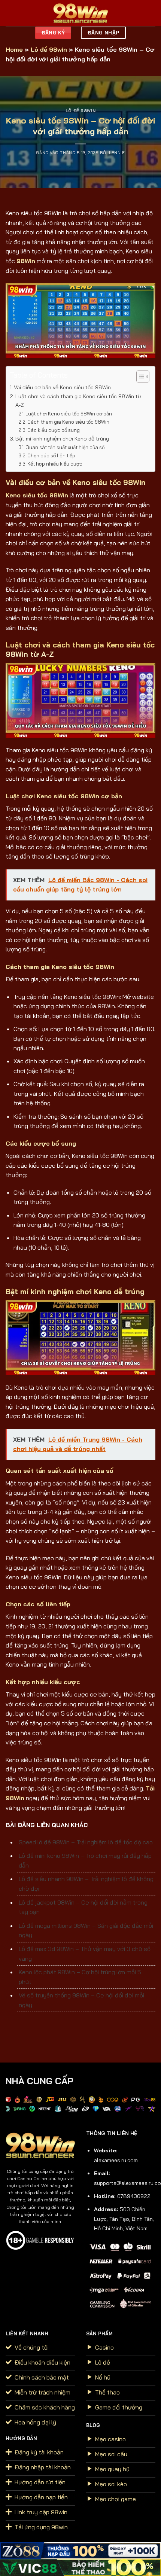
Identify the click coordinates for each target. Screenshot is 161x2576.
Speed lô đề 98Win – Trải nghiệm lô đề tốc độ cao (86, 1842)
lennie (117, 153)
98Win (26, 261)
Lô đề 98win (49, 49)
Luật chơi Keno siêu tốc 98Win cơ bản (69, 414)
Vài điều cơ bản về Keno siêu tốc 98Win (62, 387)
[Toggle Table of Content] (139, 377)
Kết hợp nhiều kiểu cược (55, 464)
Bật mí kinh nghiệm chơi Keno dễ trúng (62, 439)
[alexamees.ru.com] (80, 13)
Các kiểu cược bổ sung (54, 430)
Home (14, 49)
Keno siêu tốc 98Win (37, 495)
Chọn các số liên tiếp (51, 455)
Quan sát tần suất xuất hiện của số (65, 447)
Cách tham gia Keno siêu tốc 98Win (68, 422)
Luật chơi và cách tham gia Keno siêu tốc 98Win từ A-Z (78, 401)
